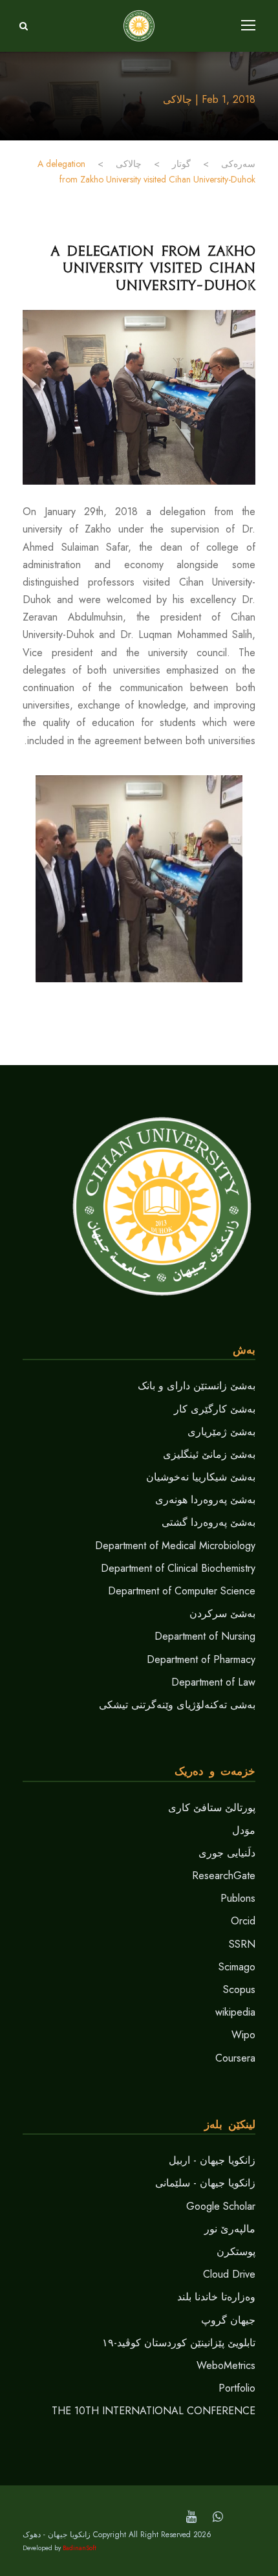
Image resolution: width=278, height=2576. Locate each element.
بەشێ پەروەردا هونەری (205, 1500)
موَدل (244, 1830)
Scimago (237, 1967)
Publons (238, 1898)
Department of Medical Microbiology (175, 1546)
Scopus (239, 1989)
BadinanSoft (80, 2548)
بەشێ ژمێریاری (221, 1432)
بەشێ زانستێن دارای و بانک (197, 1386)
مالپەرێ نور (230, 2229)
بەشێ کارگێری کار (215, 1409)
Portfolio (237, 2388)
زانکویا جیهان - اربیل (212, 2160)
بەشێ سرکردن (222, 1613)
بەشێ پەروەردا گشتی (208, 1522)
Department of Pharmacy (201, 1659)
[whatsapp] (218, 2517)
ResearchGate (224, 1876)
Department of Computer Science (182, 1591)
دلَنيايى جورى (227, 1853)
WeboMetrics (226, 2365)
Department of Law (213, 1682)
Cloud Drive (229, 2274)
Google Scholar (221, 2206)
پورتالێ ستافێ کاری (212, 1808)
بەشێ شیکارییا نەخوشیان (201, 1477)
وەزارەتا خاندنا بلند (216, 2297)
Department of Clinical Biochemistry (178, 1568)
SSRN (242, 1944)
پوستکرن (236, 2251)
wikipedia (235, 2012)
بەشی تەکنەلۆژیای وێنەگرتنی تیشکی (177, 1705)
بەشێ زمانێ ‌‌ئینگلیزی (209, 1454)
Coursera (235, 2058)
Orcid (243, 1921)
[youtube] (191, 2517)
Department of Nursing (205, 1636)
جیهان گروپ (228, 2320)
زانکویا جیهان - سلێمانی (205, 2183)
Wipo (243, 2035)
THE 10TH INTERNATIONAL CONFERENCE (154, 2411)
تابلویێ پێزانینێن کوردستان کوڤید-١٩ (179, 2343)
